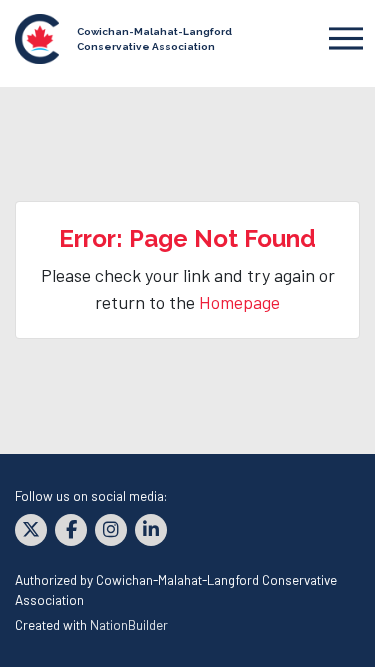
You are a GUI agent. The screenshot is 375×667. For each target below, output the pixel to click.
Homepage (239, 302)
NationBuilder (129, 624)
